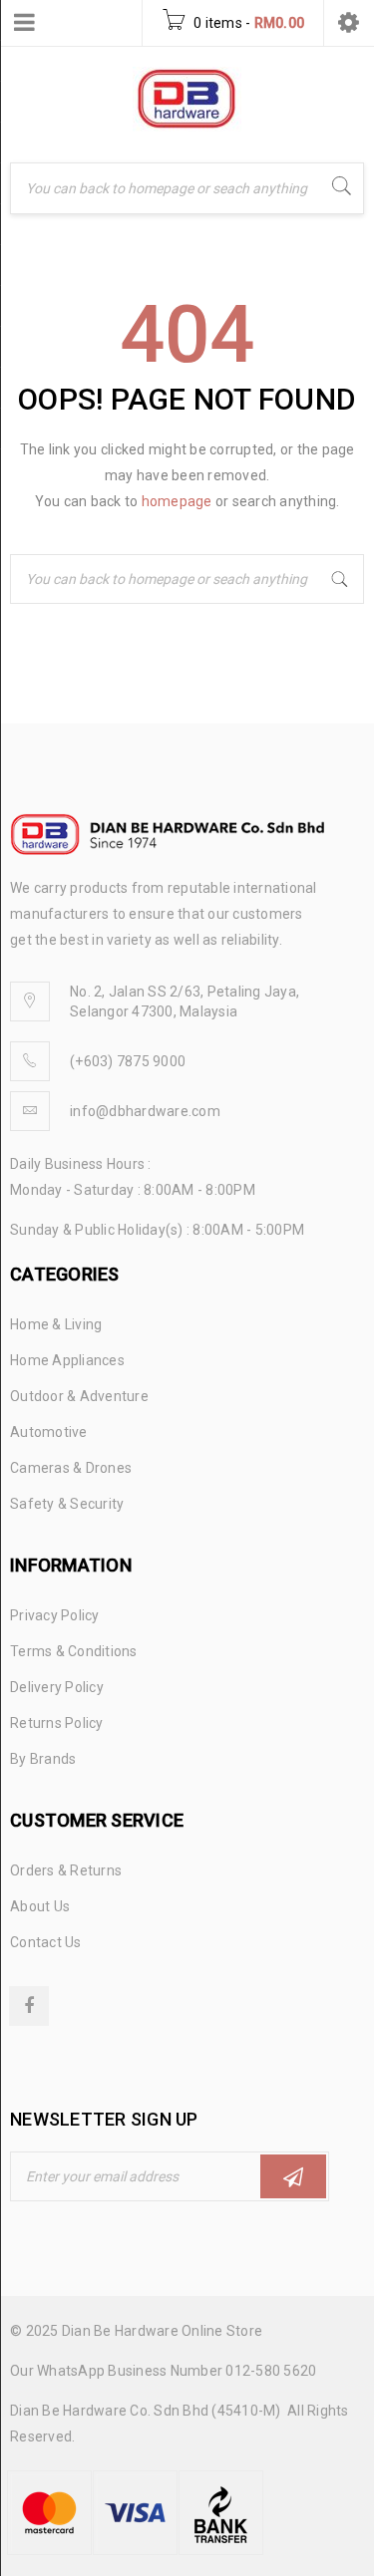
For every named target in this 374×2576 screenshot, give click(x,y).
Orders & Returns (66, 1870)
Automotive (49, 1432)
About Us (40, 1906)
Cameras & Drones (71, 1468)
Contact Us (46, 1942)
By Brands (43, 1759)
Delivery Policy (57, 1687)
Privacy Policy (55, 1615)
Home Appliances (67, 1360)
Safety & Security (67, 1504)
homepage (177, 501)
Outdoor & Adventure (79, 1396)
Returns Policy (57, 1723)
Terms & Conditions (74, 1651)
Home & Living (56, 1324)
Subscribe (293, 2176)
